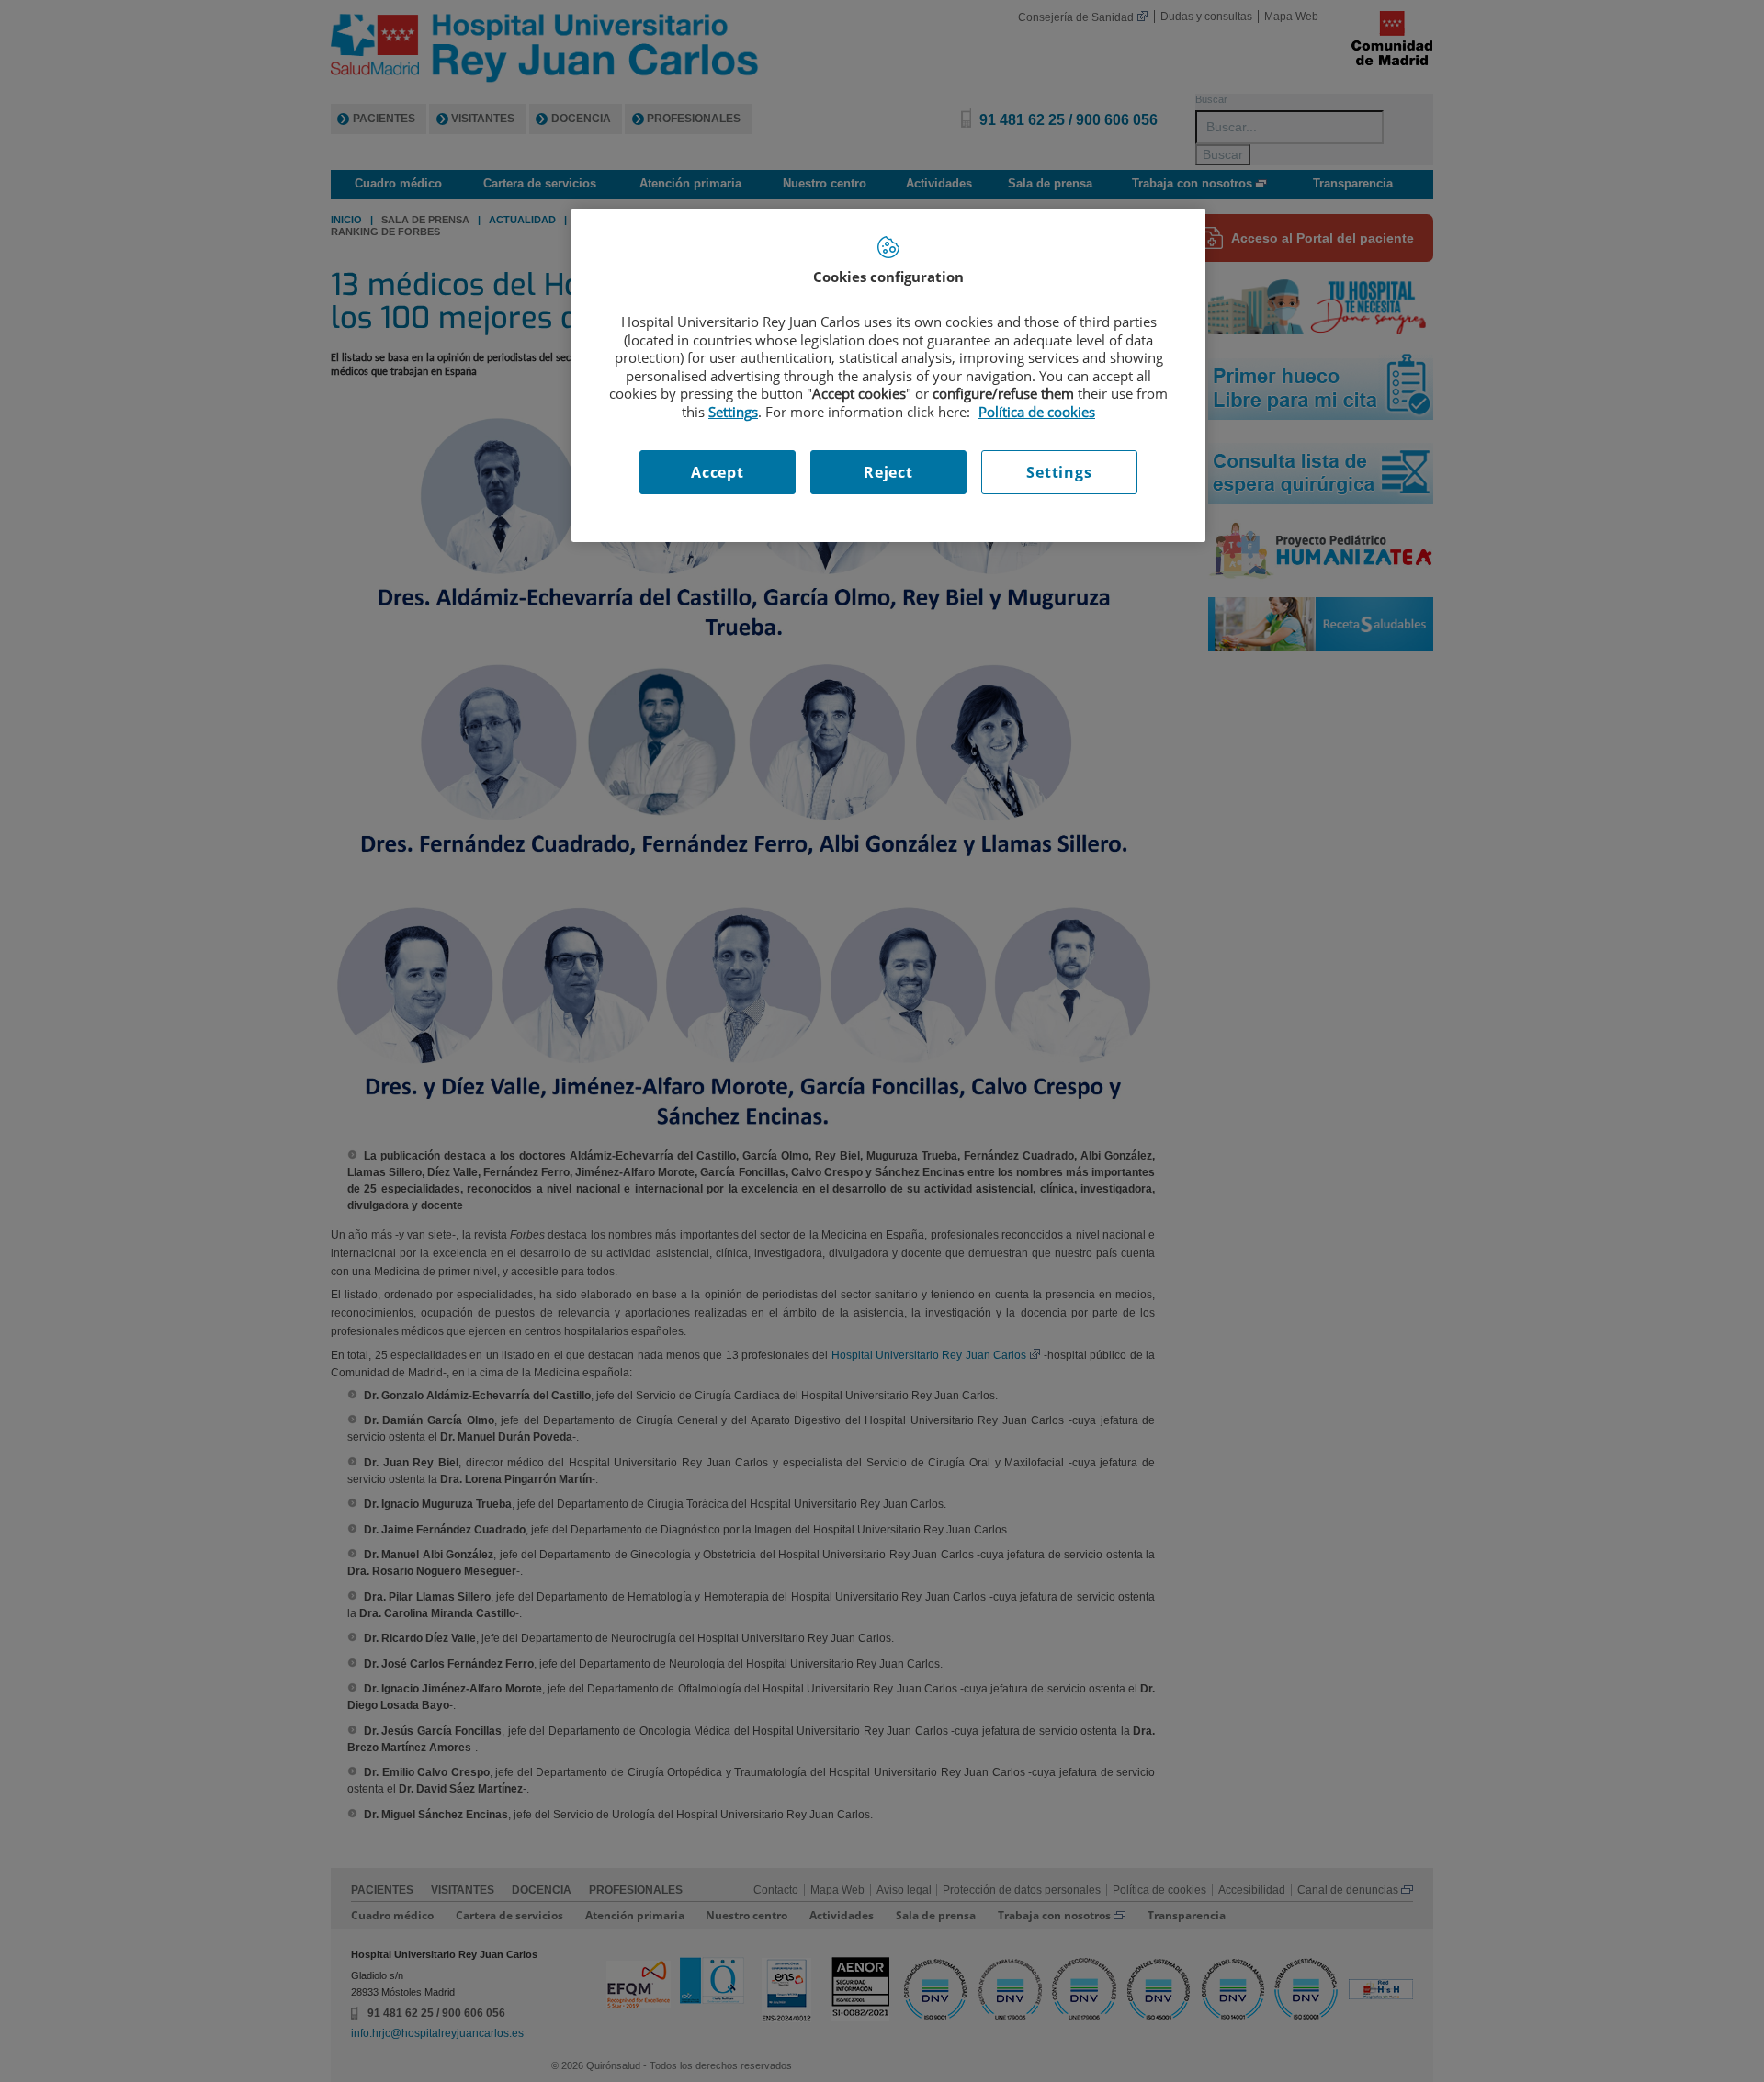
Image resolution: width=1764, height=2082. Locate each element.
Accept (718, 472)
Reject (888, 472)
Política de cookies (1037, 412)
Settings (1059, 472)
